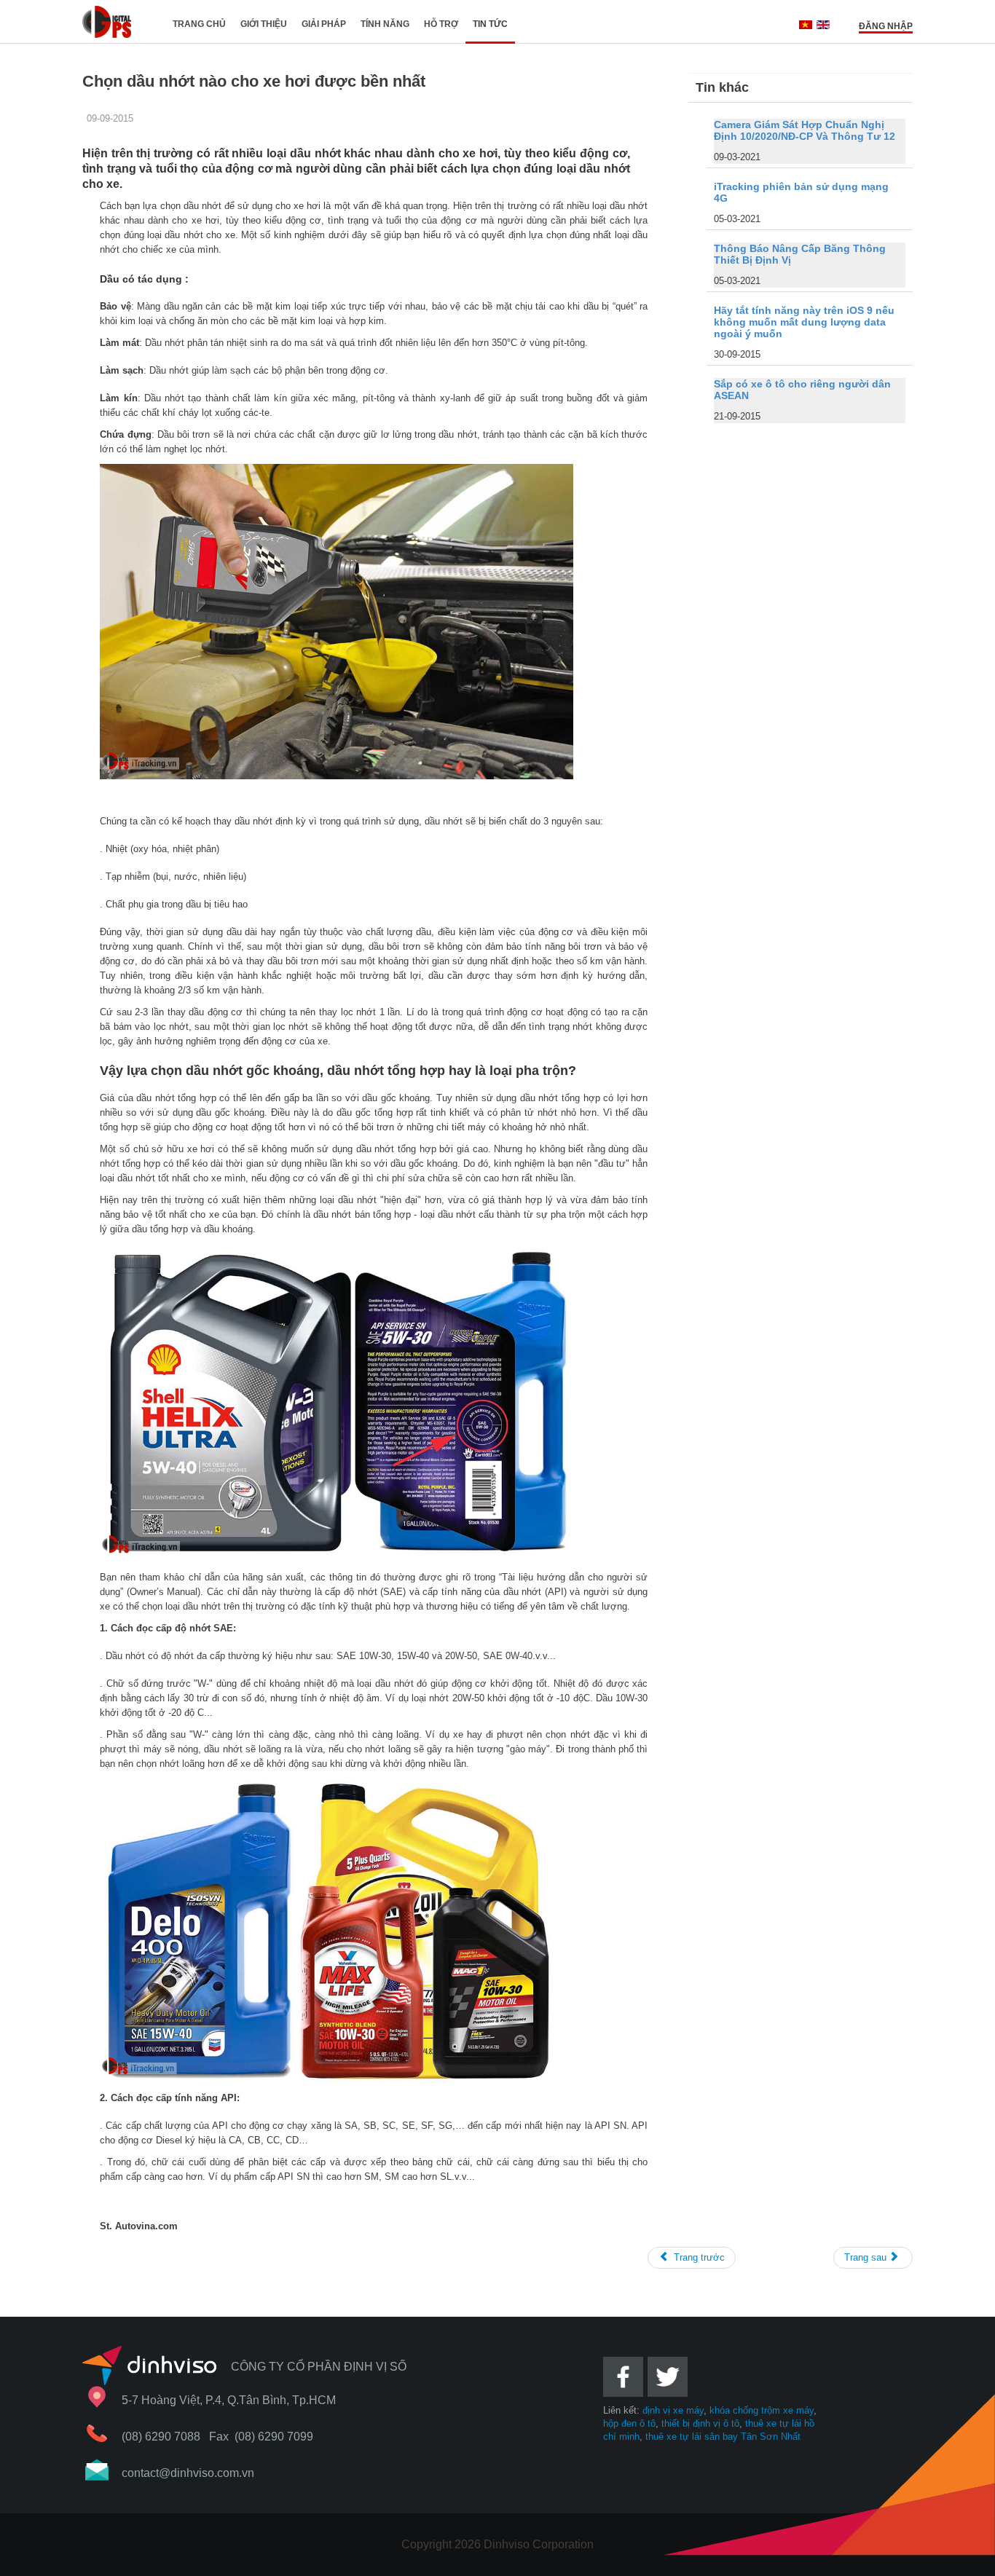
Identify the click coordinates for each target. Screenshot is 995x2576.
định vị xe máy (673, 2410)
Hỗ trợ (441, 24)
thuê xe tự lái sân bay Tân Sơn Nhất (723, 2437)
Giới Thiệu (264, 24)
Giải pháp (324, 24)
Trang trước (698, 2257)
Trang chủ (199, 24)
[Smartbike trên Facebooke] (624, 2401)
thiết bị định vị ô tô (700, 2423)
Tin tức (490, 24)
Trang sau (867, 2257)
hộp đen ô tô (629, 2423)
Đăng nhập (886, 26)
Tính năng (385, 24)
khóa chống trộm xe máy (762, 2410)
